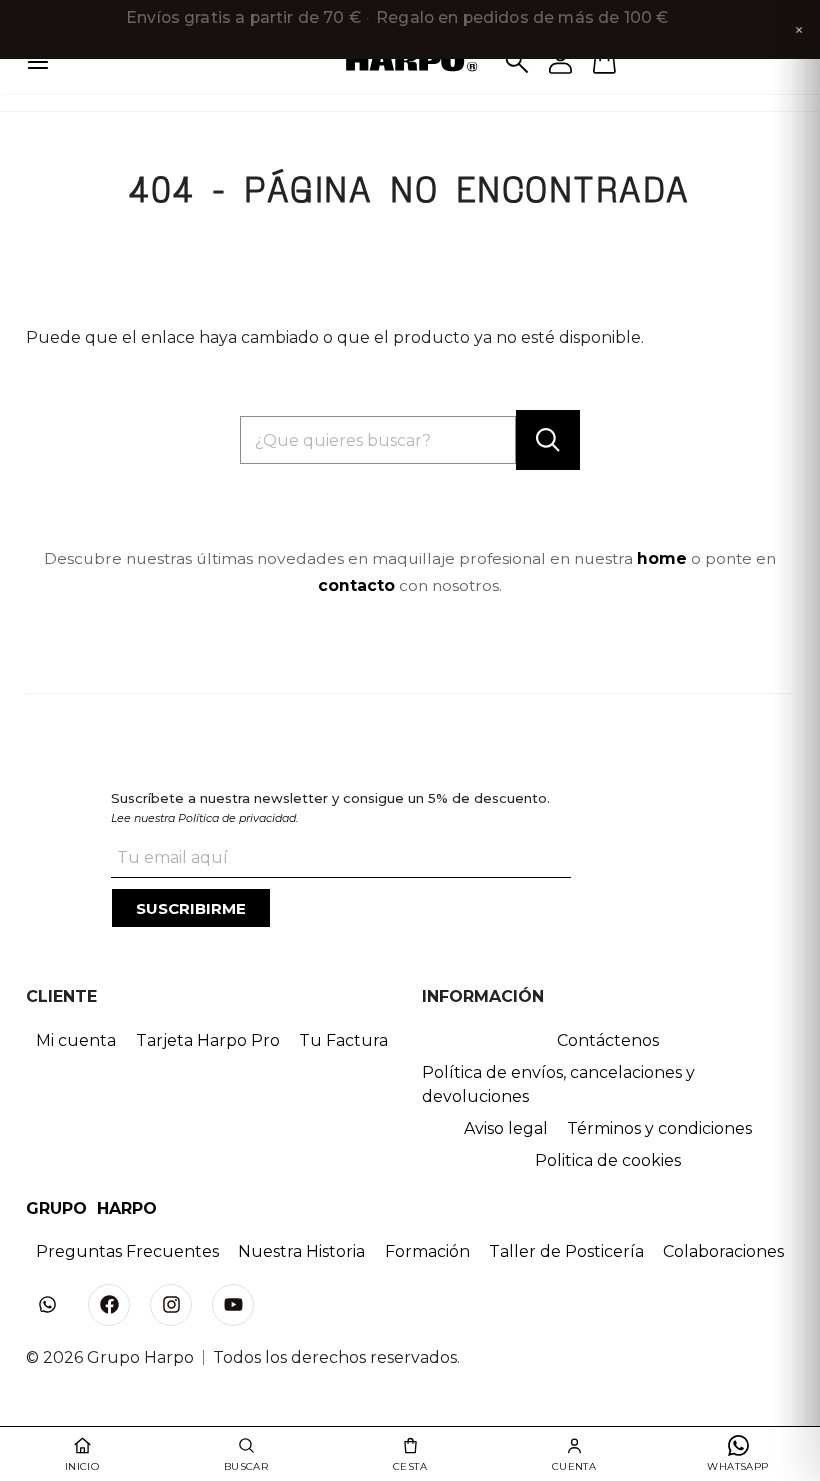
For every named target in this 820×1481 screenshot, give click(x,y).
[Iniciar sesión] (561, 62)
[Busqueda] (517, 62)
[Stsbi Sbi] (47, 1305)
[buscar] (548, 440)
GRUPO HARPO (91, 1208)
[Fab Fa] (109, 1305)
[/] (410, 62)
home (662, 558)
